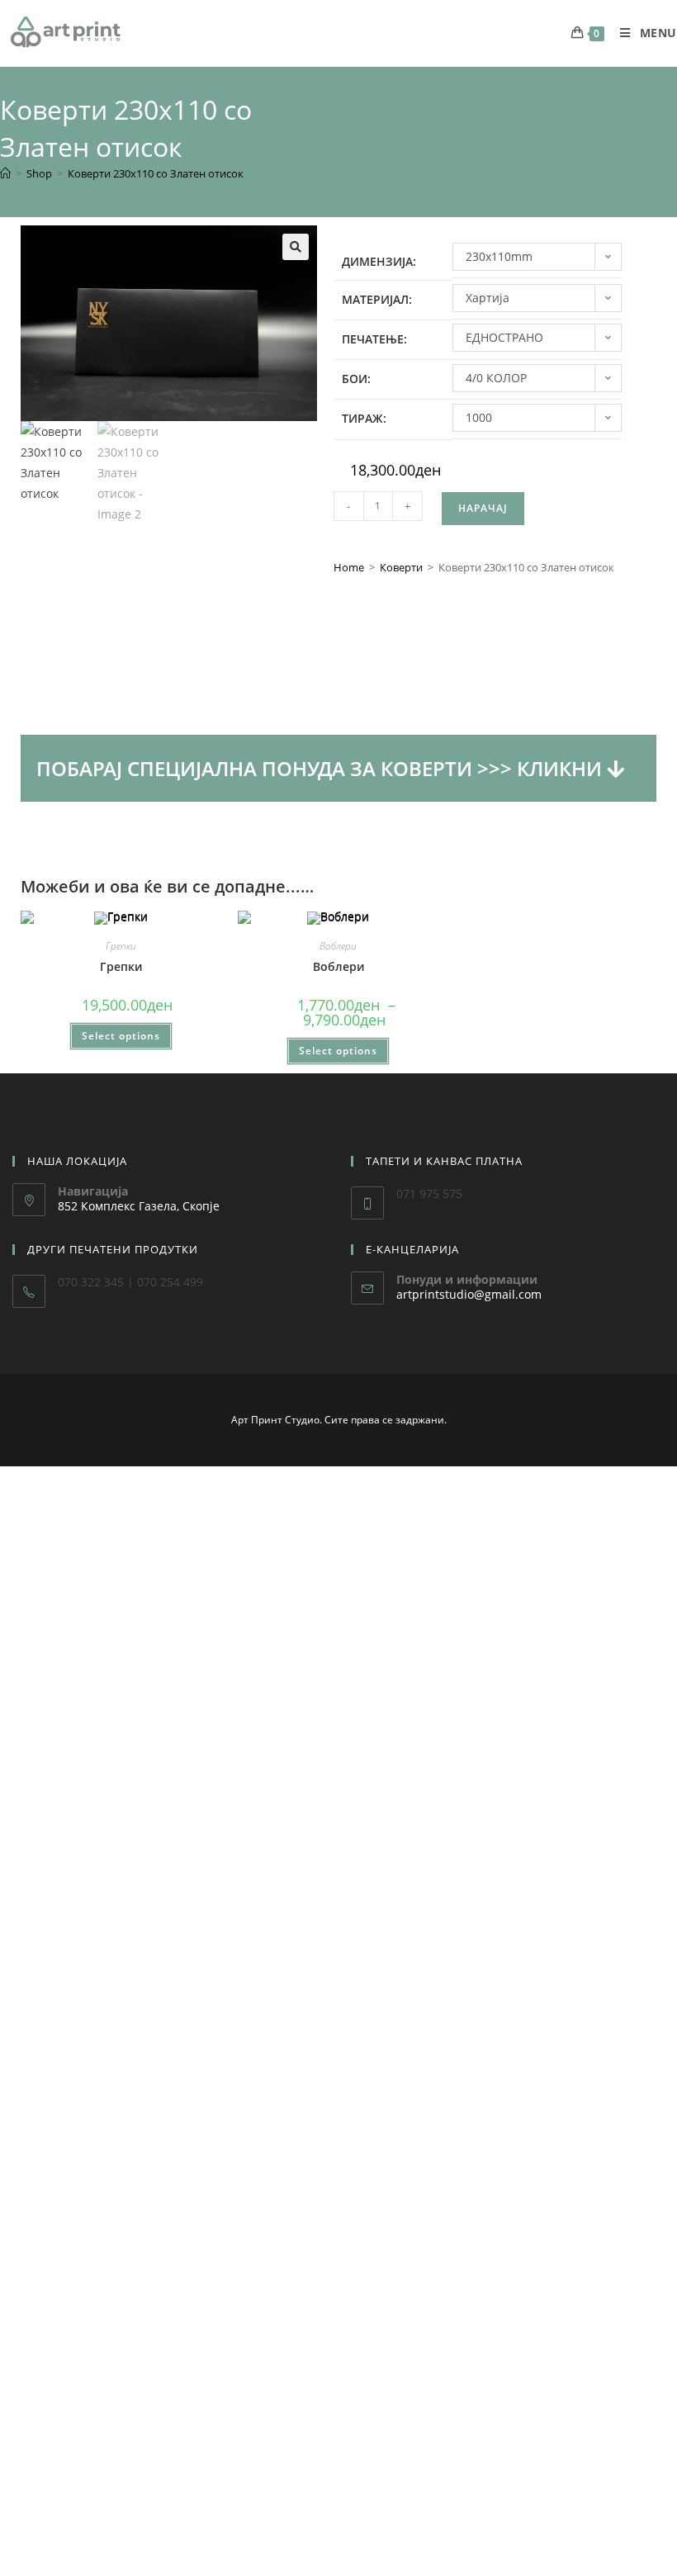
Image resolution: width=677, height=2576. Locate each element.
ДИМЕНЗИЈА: (379, 261)
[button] (296, 247)
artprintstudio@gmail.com (469, 1294)
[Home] (5, 173)
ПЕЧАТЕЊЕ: (374, 339)
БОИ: (356, 379)
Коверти (401, 567)
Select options (121, 1036)
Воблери (338, 946)
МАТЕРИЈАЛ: (377, 299)
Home (349, 567)
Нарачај (483, 508)
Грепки (121, 946)
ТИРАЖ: (364, 418)
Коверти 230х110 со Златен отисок (156, 173)
